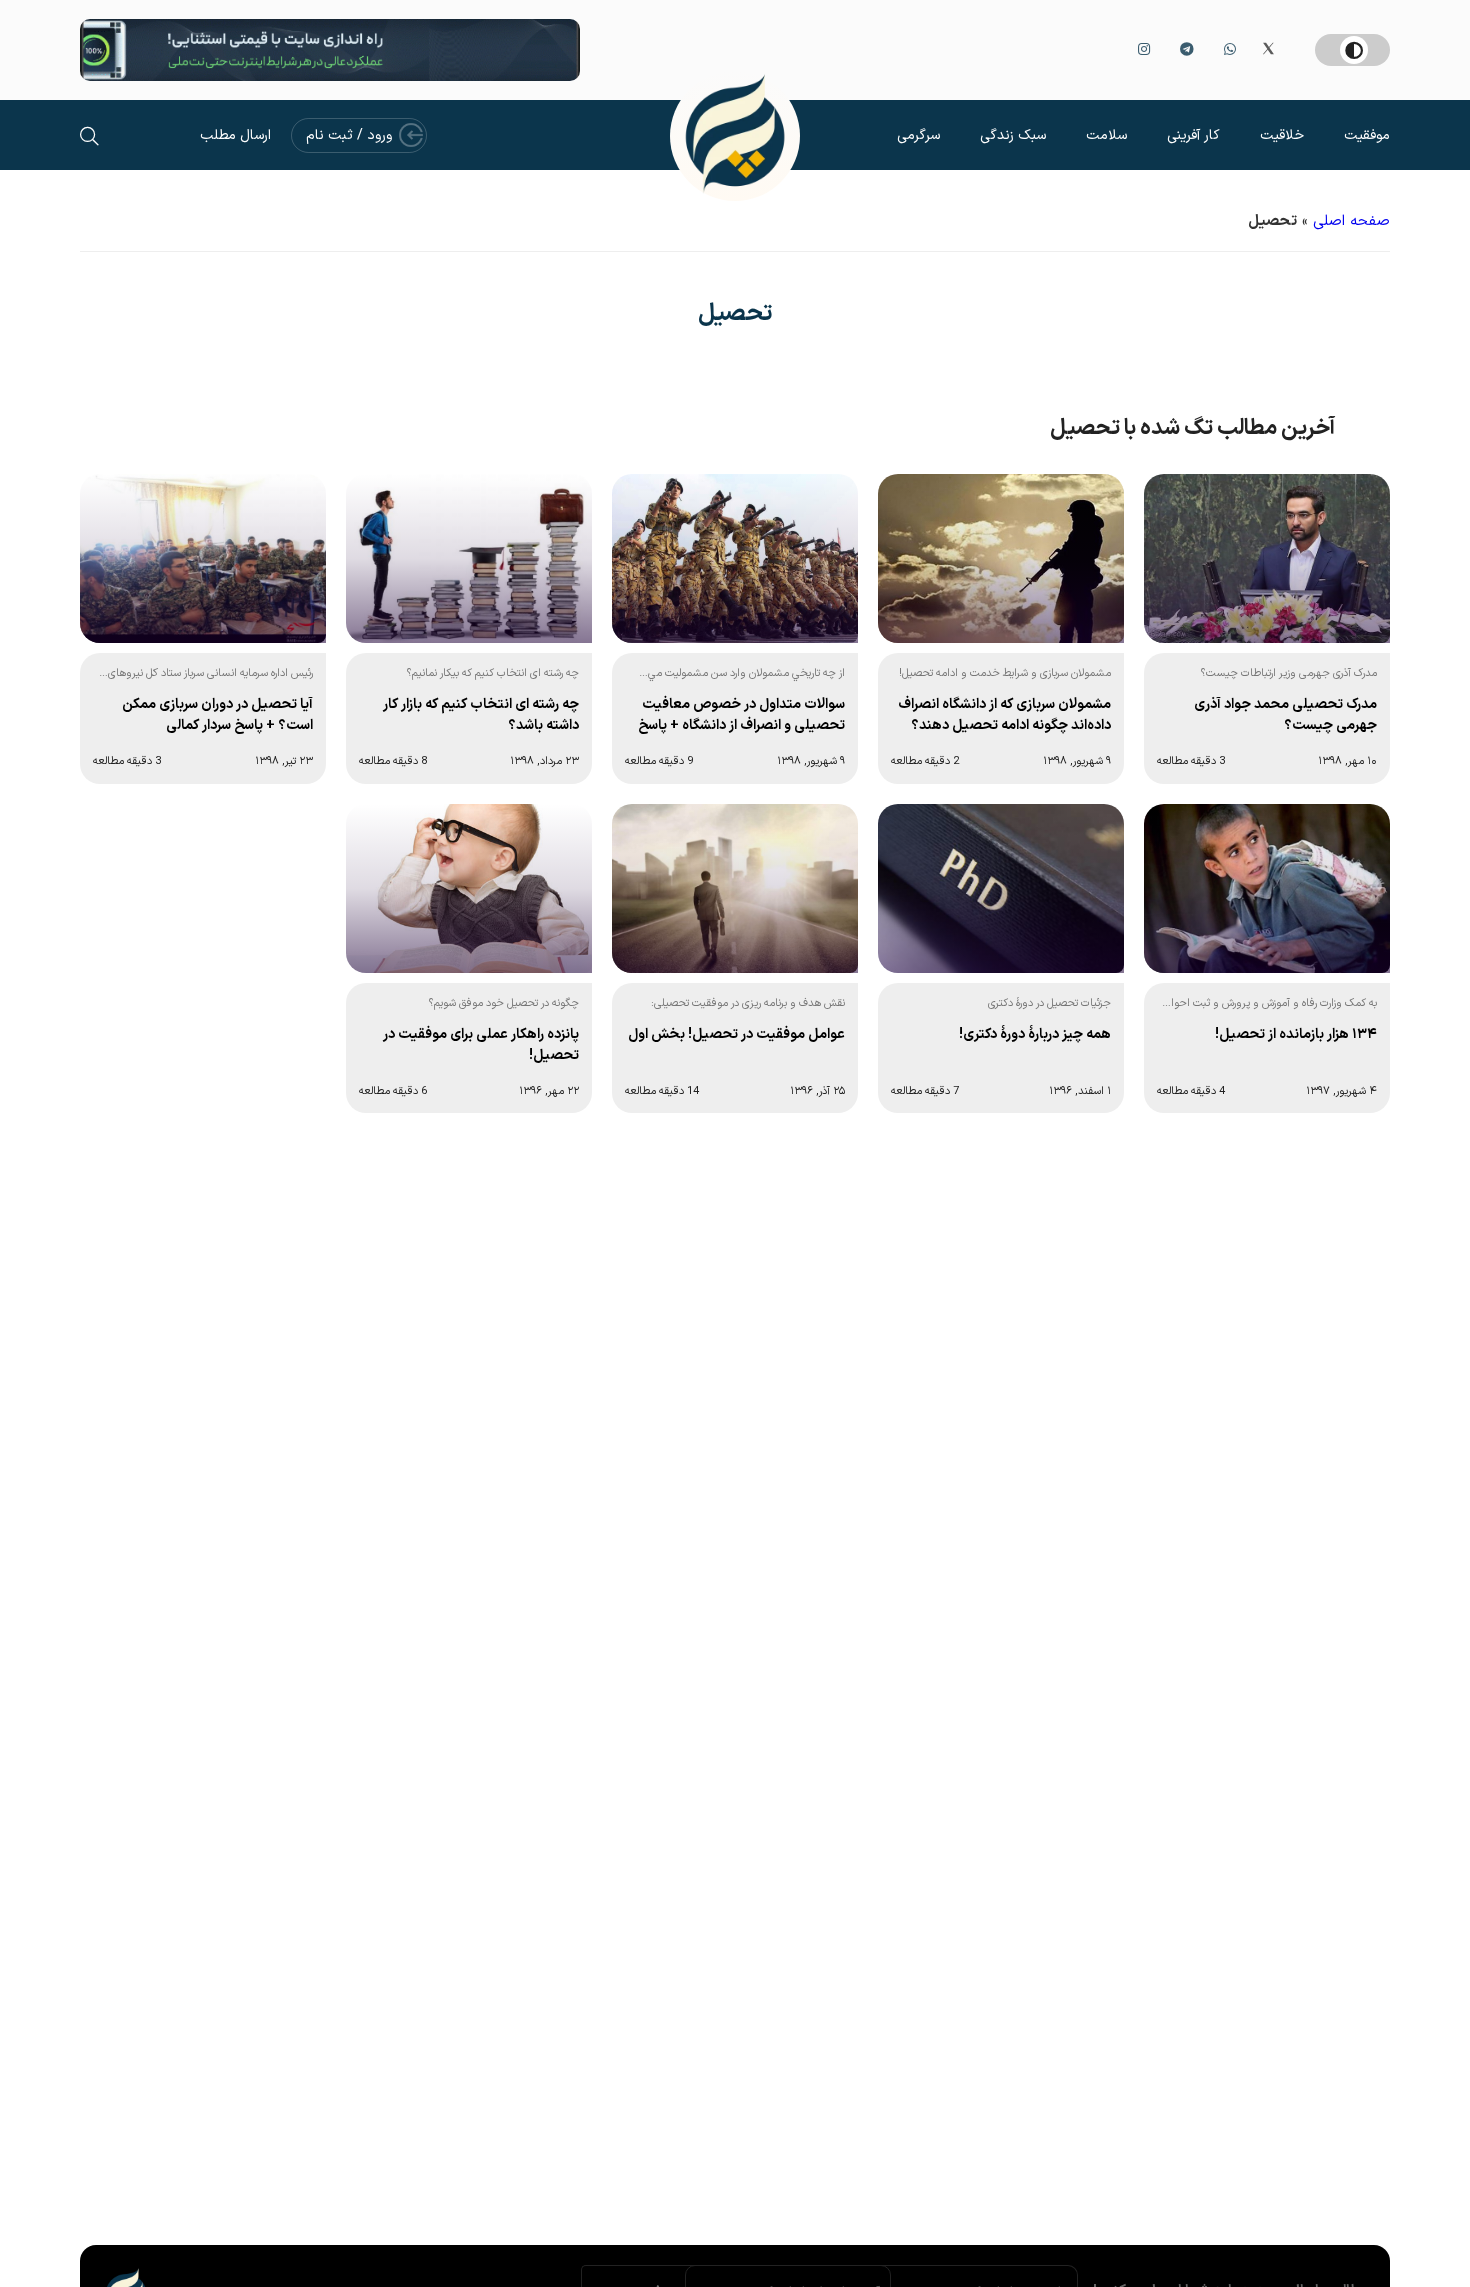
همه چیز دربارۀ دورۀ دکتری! (1035, 1034)
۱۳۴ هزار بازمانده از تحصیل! (1296, 1034)
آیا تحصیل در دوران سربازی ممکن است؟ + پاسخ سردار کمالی (217, 715)
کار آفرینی (1193, 135)
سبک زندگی (1013, 135)
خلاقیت (1282, 135)
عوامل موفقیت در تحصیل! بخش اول (736, 1034)
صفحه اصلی (1351, 221)
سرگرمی (918, 135)
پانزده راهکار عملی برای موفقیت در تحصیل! (481, 1045)
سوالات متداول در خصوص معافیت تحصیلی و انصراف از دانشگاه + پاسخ (741, 715)
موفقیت (1367, 135)
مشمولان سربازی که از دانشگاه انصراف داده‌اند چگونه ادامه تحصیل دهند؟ (1004, 715)
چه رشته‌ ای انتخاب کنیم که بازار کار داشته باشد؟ (481, 715)
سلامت (1106, 135)
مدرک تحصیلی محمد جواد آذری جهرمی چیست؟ (1285, 715)
